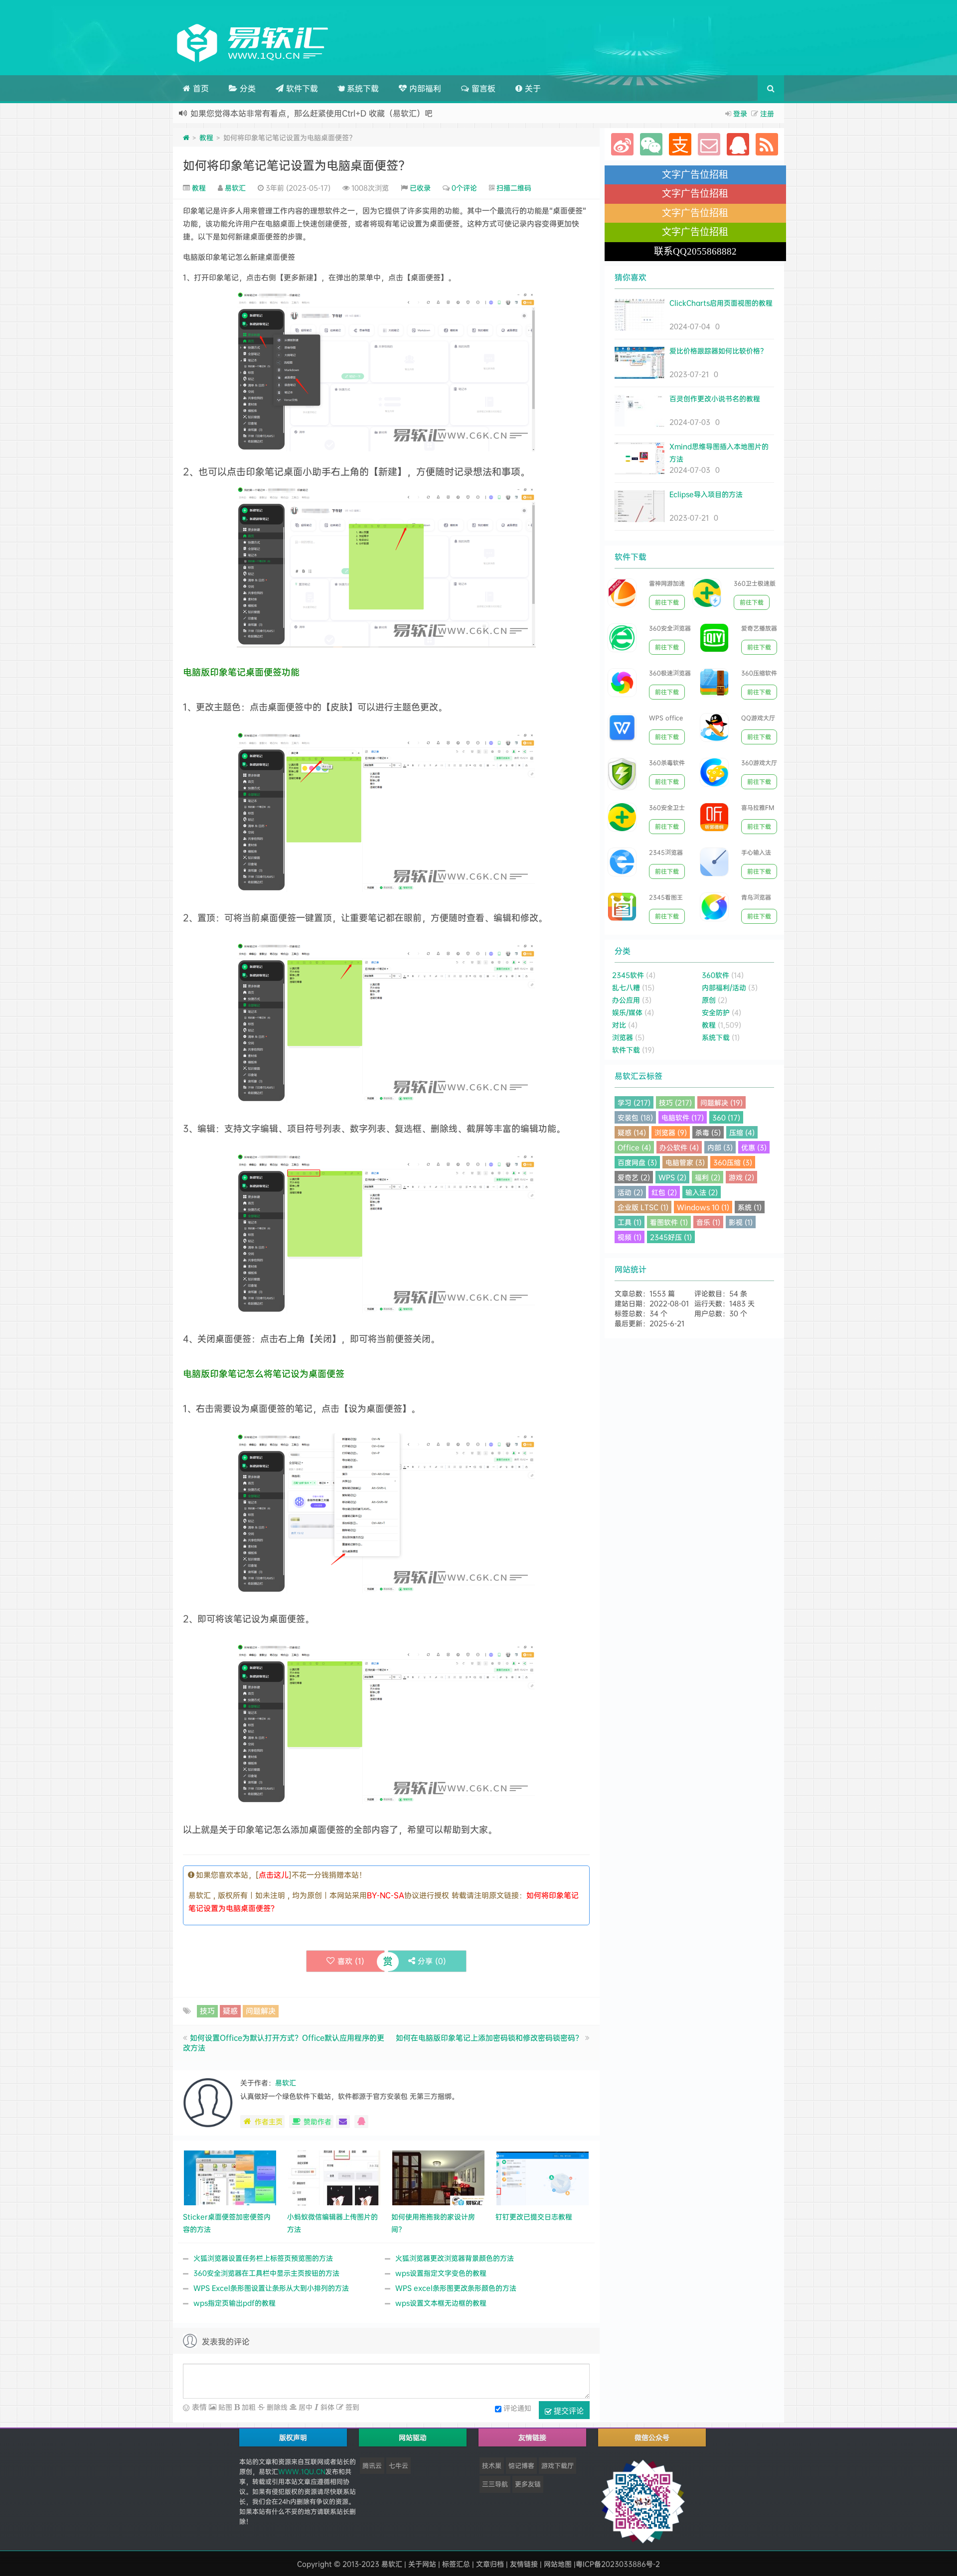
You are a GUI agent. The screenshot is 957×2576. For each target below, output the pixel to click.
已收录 (420, 188)
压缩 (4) (742, 1132)
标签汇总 (456, 2564)
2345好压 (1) (671, 1237)
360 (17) (726, 1117)
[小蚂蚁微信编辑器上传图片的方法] (334, 2177)
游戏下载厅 (558, 2465)
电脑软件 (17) (683, 1117)
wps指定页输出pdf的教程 (235, 2303)
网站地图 (558, 2564)
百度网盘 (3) (637, 1162)
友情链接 (524, 2564)
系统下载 (362, 88)
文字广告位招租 (695, 175)
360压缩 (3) (733, 1162)
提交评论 (568, 2410)
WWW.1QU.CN (302, 2471)
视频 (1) (630, 1237)
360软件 (716, 975)
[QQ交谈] (361, 2122)
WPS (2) (672, 1177)
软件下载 (301, 88)
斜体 (326, 2407)
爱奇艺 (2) (634, 1177)
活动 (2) (630, 1192)
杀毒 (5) (708, 1132)
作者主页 (269, 2121)
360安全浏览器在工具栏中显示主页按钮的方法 (266, 2273)
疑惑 (230, 2011)
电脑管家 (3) (685, 1162)
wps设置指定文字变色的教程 (441, 2273)
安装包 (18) (635, 1117)
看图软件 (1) (669, 1222)
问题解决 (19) (721, 1102)
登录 (740, 113)
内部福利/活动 (724, 987)
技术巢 (492, 2465)
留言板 (482, 88)
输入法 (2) (702, 1192)
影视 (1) (741, 1222)
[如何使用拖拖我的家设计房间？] (438, 2177)
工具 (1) (630, 1222)
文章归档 (490, 2564)
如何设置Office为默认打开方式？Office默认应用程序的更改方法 (284, 2043)
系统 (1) (750, 1207)
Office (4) (634, 1147)
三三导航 (495, 2484)
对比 (619, 1025)
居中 (305, 2407)
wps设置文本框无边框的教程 (441, 2303)
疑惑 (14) (632, 1132)
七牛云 (399, 2465)
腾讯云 (372, 2465)
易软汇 (235, 188)
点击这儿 (274, 1875)
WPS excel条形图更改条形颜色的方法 (456, 2288)
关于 (532, 88)
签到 (351, 2407)
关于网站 (422, 2564)
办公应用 (626, 1000)
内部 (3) (720, 1147)
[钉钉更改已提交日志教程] (543, 2177)
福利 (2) (708, 1177)
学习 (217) (634, 1102)
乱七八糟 (626, 987)
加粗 (248, 2407)
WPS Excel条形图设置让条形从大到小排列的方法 (271, 2288)
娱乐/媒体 (627, 1012)
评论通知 (517, 2408)
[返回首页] (186, 137)
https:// (356, 113)
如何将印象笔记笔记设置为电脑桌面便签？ (297, 165)
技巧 (207, 2011)
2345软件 (628, 975)
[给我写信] (343, 2122)
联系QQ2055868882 (695, 251)
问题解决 (261, 2011)
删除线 (276, 2407)
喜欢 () (351, 1961)
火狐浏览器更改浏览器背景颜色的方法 (455, 2258)
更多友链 (528, 2484)
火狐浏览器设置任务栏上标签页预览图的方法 (263, 2258)
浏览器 (623, 1037)
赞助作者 (318, 2121)
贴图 (224, 2407)
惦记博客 (521, 2465)
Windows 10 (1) (703, 1207)
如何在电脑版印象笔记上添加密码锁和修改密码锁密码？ (489, 2038)
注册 (767, 113)
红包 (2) (664, 1192)
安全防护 (716, 1012)
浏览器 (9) (671, 1132)
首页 (200, 88)
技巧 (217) (675, 1102)
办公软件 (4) (679, 1147)
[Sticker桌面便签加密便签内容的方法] (230, 2177)
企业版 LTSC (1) (643, 1207)
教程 (206, 137)
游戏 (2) (741, 1177)
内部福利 (424, 88)
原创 (709, 1000)
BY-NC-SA (386, 1895)
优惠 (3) (754, 1147)
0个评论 (464, 188)
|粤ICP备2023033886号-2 (617, 2564)
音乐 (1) (708, 1222)
